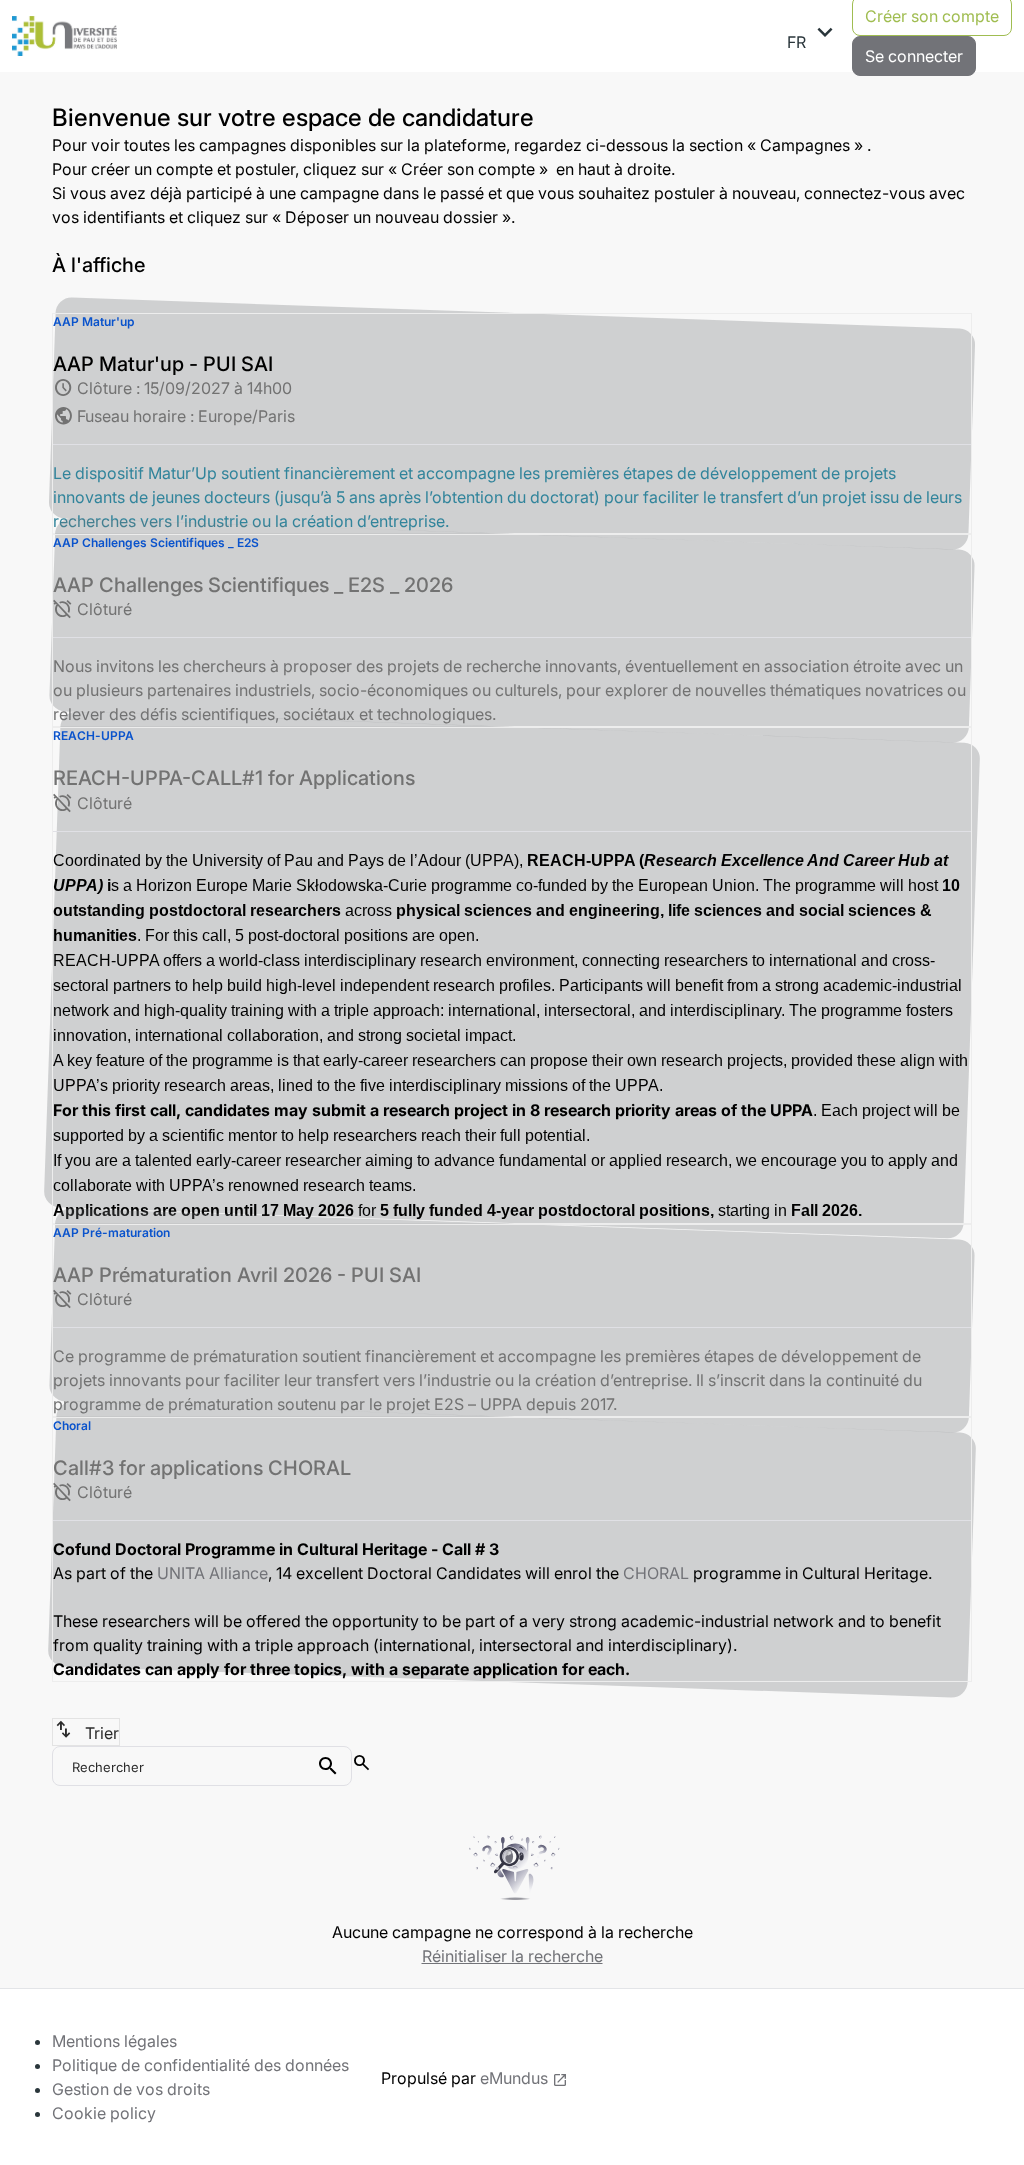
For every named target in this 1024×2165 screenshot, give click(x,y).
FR (813, 35)
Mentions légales (114, 2041)
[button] (512, 423)
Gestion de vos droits (131, 2089)
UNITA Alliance (212, 1573)
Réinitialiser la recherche (512, 1956)
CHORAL (656, 1573)
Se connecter (914, 56)
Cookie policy (104, 2113)
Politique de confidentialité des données (200, 2065)
